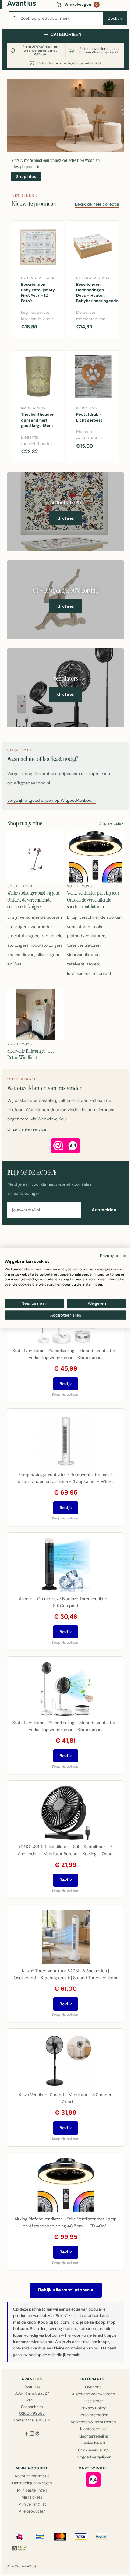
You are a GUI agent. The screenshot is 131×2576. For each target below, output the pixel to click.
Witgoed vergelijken (93, 2457)
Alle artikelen (111, 824)
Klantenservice (93, 2429)
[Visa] (81, 2537)
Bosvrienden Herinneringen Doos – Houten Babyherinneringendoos (95, 293)
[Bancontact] (40, 2537)
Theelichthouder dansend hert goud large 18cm (37, 420)
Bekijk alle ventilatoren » (66, 2290)
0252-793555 (32, 2413)
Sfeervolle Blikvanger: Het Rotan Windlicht (31, 1054)
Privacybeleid (113, 1256)
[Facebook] (27, 2434)
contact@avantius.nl (32, 2420)
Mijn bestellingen (32, 2490)
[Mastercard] (60, 2537)
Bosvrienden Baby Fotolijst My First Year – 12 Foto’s (38, 293)
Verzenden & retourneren (93, 2422)
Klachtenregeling (93, 2436)
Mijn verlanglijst (32, 2504)
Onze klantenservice (27, 1130)
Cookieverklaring (93, 2450)
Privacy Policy (93, 2408)
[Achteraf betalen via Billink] (19, 2548)
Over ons (93, 2387)
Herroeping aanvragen (32, 2483)
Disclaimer (93, 2401)
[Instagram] (32, 2434)
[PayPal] (101, 2537)
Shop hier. (26, 177)
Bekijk (66, 1384)
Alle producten (32, 2511)
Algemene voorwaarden (93, 2394)
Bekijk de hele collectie (97, 205)
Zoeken (115, 18)
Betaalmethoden (93, 2415)
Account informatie (32, 2476)
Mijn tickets (32, 2497)
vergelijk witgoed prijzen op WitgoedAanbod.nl (51, 801)
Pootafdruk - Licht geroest (89, 417)
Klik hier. (66, 518)
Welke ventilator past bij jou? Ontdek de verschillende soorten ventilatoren (93, 900)
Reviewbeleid (93, 2443)
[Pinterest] (37, 2434)
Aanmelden (104, 1210)
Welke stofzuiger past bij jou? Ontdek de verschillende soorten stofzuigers (34, 900)
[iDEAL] (19, 2537)
